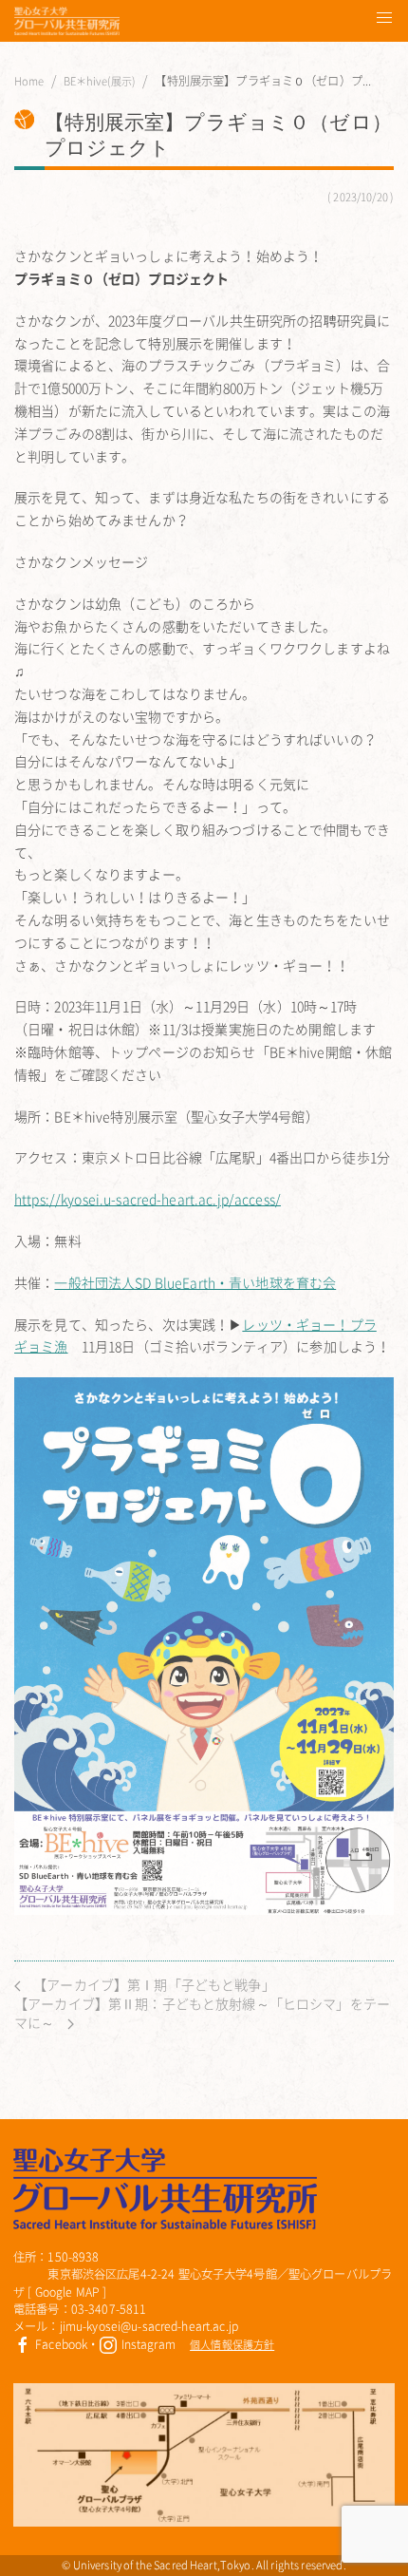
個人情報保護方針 (232, 2345)
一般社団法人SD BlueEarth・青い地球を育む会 (195, 1282)
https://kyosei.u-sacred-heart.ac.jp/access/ (148, 1199)
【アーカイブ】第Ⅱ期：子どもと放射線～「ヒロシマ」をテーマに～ (202, 2013)
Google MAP (67, 2292)
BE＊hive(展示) (100, 82)
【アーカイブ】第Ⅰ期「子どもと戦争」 (153, 1984)
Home (29, 82)
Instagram (146, 2344)
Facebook (60, 2344)
